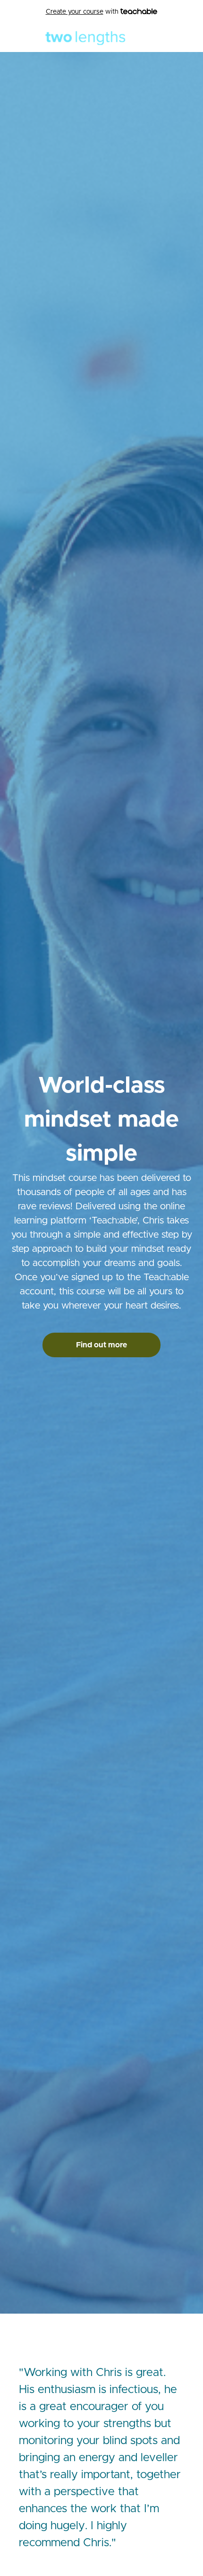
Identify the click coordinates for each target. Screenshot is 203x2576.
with (83, 12)
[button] (188, 38)
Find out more (101, 1345)
